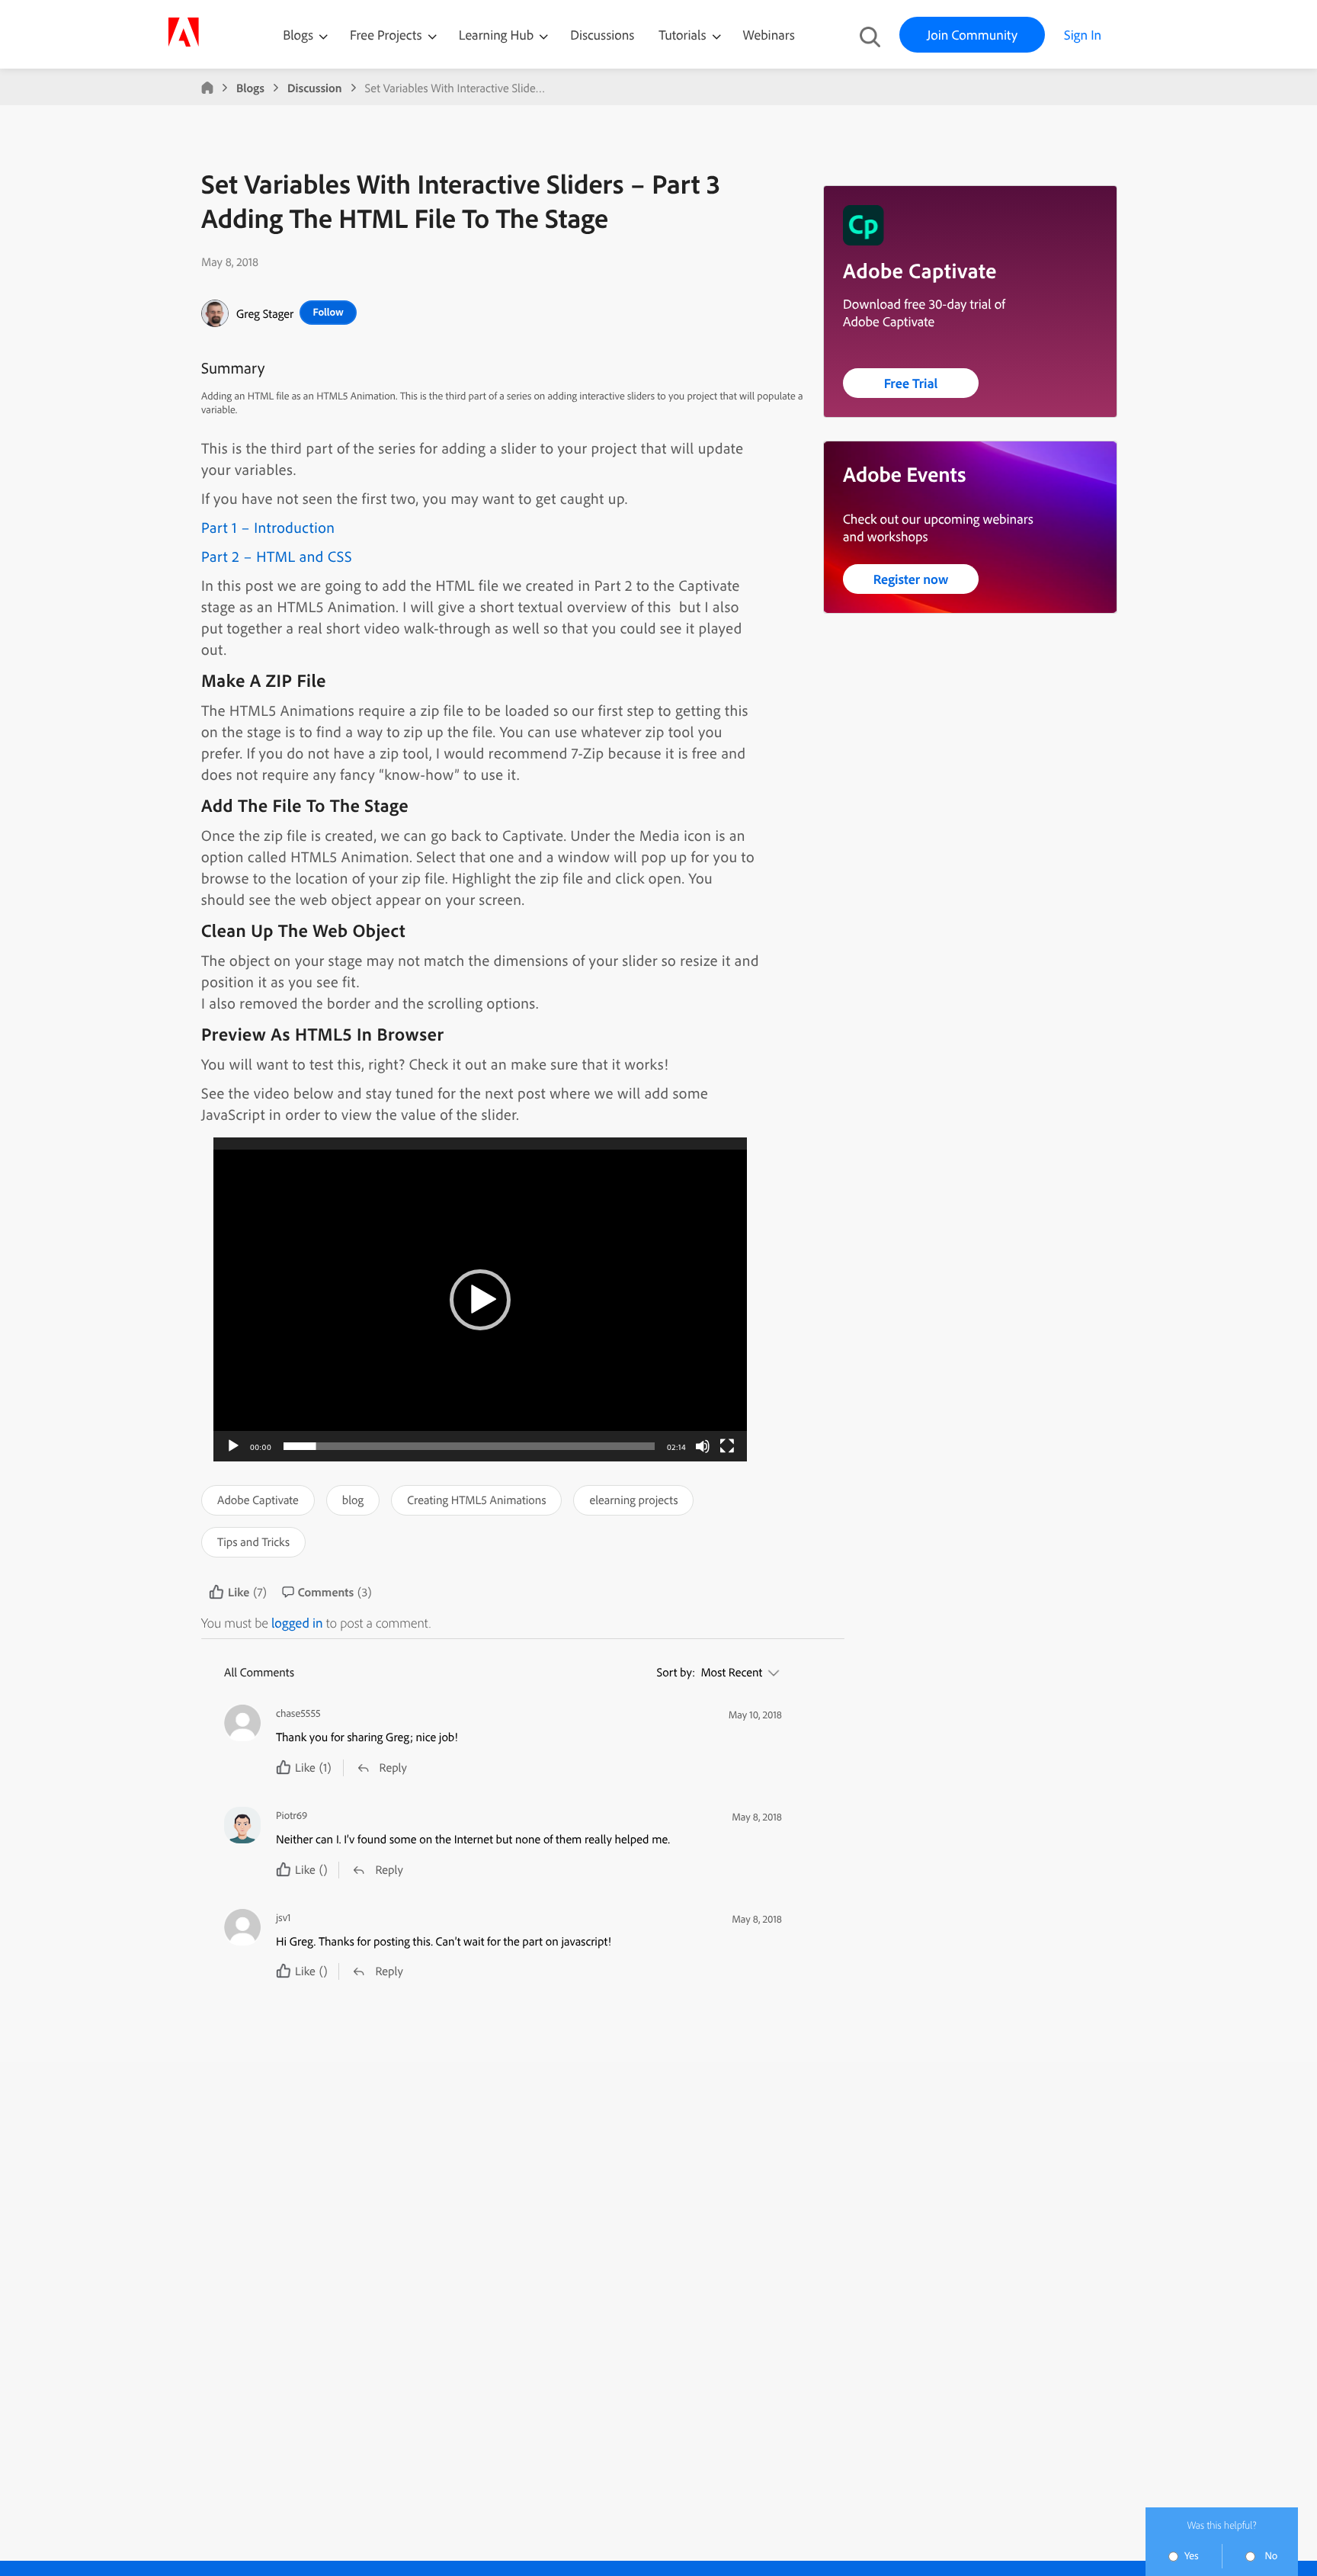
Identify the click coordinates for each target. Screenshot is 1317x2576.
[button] (480, 1300)
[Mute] (703, 1446)
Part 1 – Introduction (268, 527)
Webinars (769, 35)
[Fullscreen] (727, 1446)
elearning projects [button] (633, 1500)
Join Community (972, 35)
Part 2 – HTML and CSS (277, 556)
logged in (297, 1623)
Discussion (315, 88)
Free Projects (388, 35)
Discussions (602, 35)
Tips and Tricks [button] (253, 1541)
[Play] (233, 1446)
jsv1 (284, 1918)
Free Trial (911, 383)
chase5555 (298, 1713)
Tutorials (684, 35)
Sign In (1083, 35)
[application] (480, 1299)
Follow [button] (328, 312)
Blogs (298, 35)
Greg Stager (265, 313)
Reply (393, 1767)
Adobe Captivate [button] (258, 1500)
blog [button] (353, 1500)
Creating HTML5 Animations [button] (476, 1500)
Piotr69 (292, 1816)
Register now (911, 579)
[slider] (469, 1446)
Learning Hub (498, 35)
